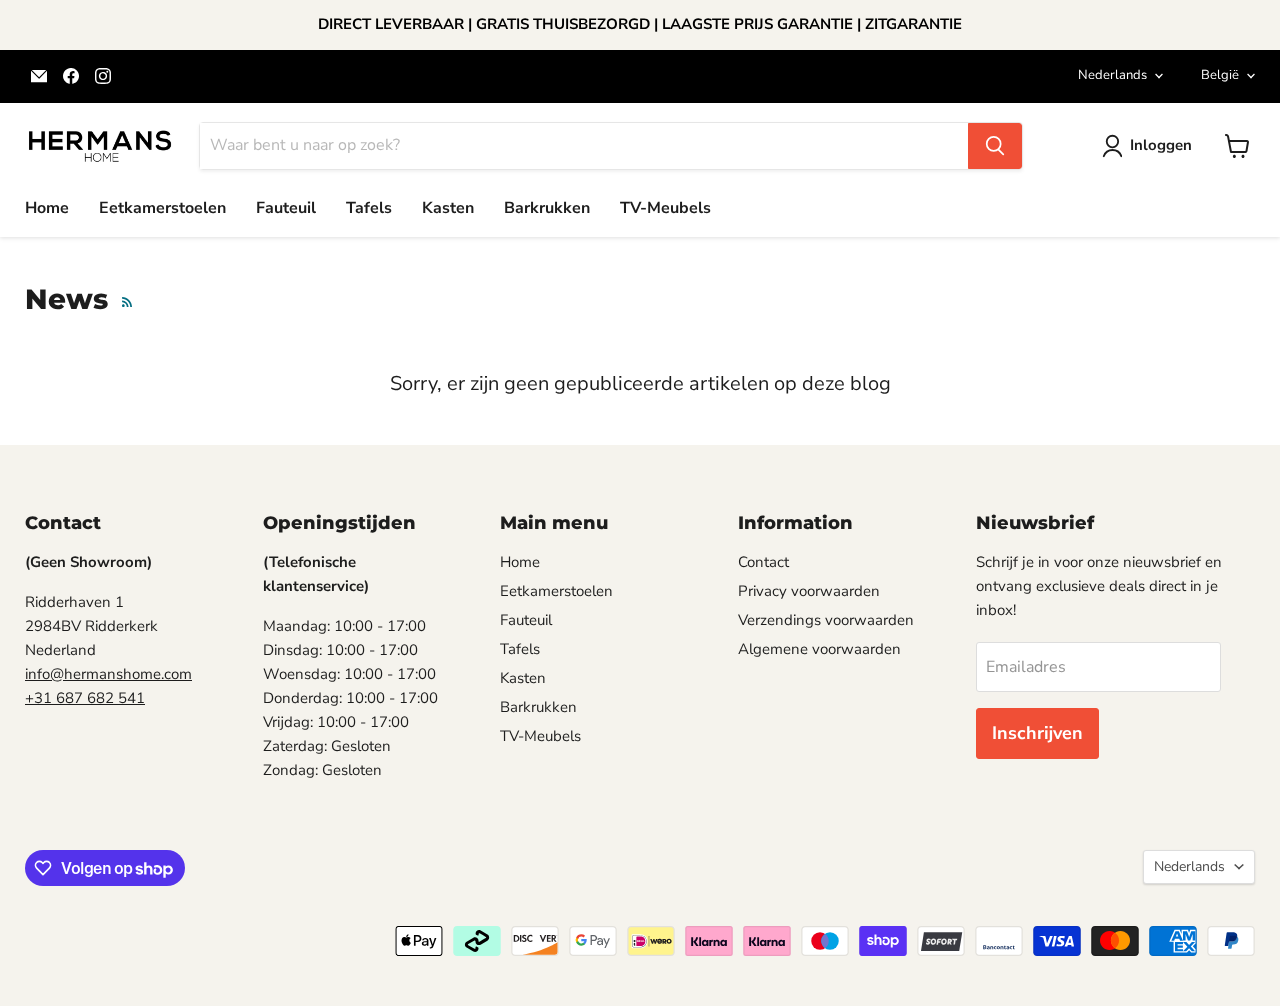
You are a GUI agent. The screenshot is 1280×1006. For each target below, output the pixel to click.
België (1220, 75)
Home (47, 208)
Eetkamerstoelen (162, 208)
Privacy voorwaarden (809, 591)
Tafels (369, 208)
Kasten (448, 208)
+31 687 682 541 (85, 698)
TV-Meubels (665, 208)
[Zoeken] (995, 146)
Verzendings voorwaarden (826, 620)
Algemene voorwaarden (819, 649)
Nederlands (1112, 75)
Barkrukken (547, 208)
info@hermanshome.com (108, 674)
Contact (763, 562)
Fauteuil (286, 208)
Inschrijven (1037, 733)
